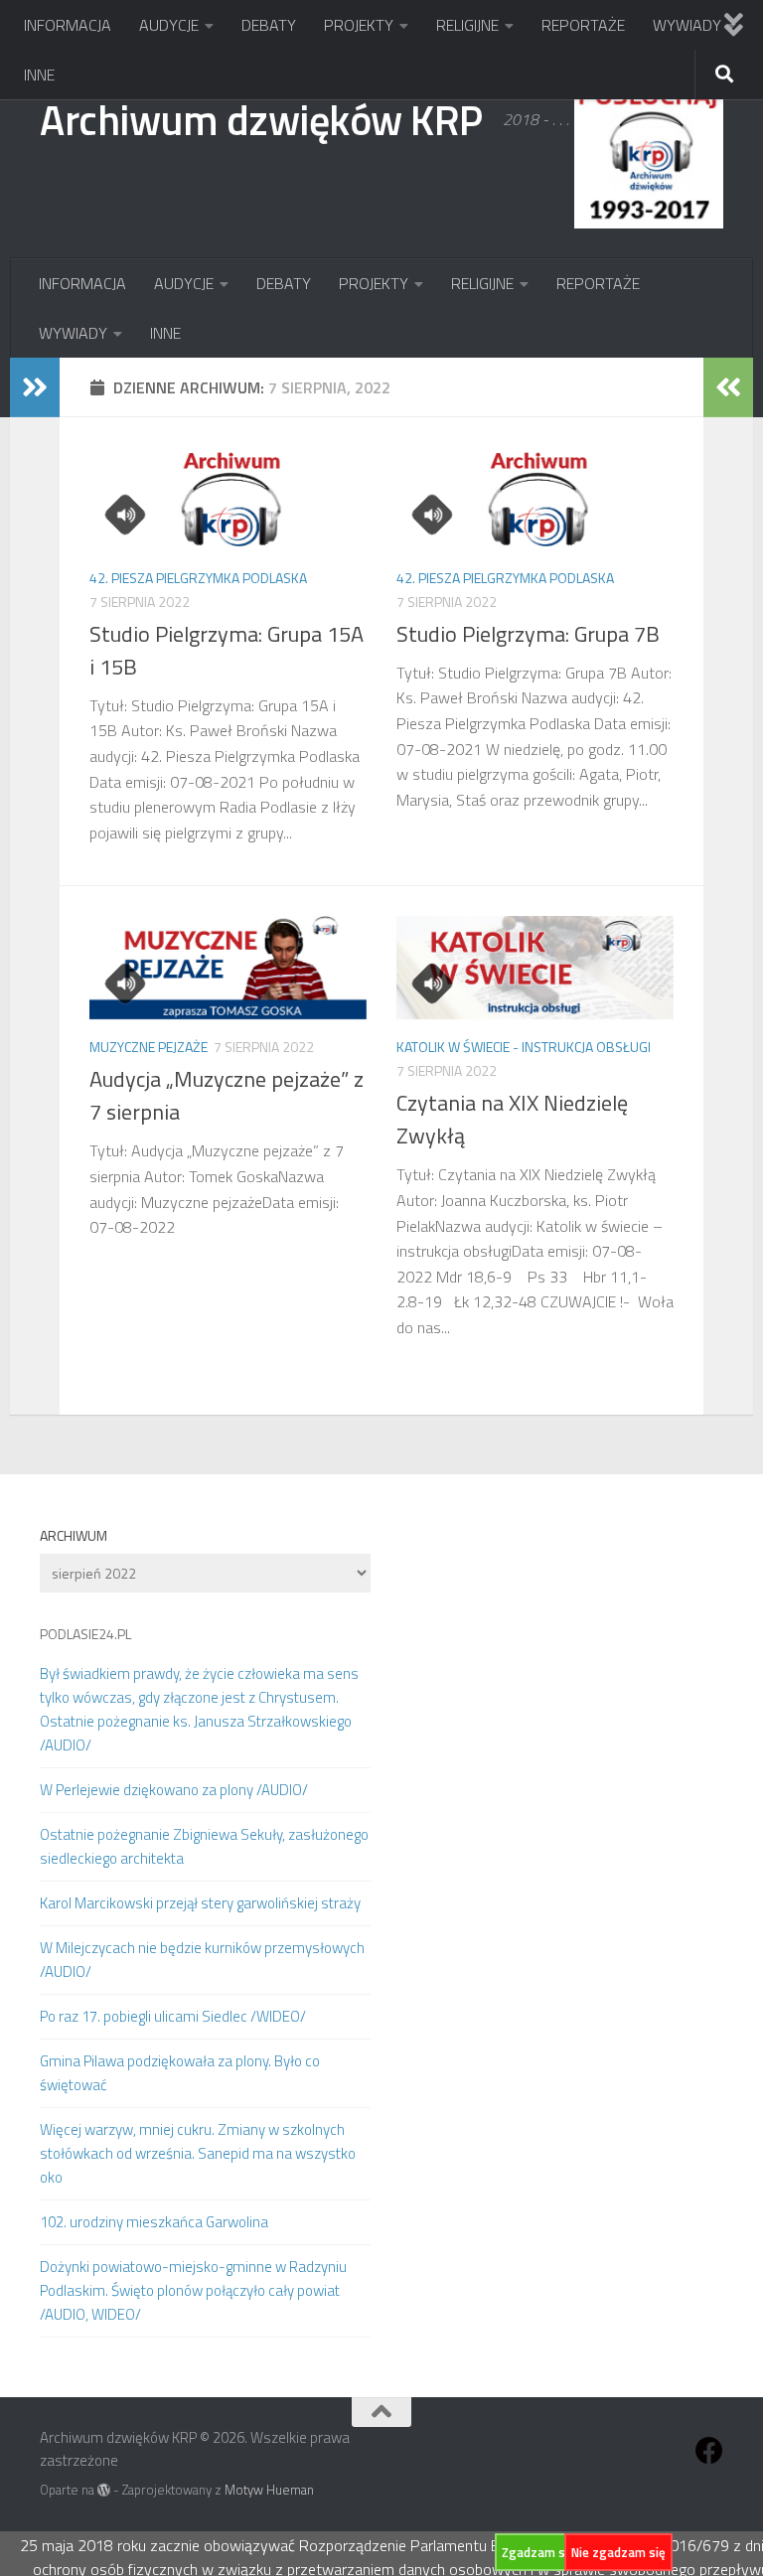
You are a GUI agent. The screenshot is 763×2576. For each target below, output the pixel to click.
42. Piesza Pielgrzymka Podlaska (198, 578)
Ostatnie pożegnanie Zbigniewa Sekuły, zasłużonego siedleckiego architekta (204, 1846)
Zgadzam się (538, 2552)
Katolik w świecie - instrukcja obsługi (524, 1047)
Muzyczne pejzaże (149, 1047)
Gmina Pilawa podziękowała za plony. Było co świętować (180, 2073)
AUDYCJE (169, 25)
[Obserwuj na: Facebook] (709, 2451)
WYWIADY (687, 25)
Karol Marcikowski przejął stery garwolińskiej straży (200, 1903)
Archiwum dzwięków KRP (261, 119)
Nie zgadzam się (618, 2552)
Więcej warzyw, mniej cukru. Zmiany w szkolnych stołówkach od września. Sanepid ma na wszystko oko (198, 2153)
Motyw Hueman (269, 2490)
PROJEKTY (359, 25)
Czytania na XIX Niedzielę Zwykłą (512, 1119)
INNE (39, 75)
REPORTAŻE (583, 25)
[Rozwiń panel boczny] (35, 387)
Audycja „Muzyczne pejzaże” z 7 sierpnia (227, 1095)
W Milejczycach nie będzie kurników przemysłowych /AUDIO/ (202, 1960)
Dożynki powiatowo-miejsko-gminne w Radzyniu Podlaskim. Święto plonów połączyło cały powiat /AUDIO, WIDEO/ (193, 2290)
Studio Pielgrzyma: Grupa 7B (528, 634)
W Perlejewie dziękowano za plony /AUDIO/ (174, 1790)
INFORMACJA (68, 25)
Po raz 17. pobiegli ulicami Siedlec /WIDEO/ (173, 2016)
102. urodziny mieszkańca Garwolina (154, 2222)
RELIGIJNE (467, 25)
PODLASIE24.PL (85, 1634)
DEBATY (269, 25)
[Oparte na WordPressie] (104, 2490)
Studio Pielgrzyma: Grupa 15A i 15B (227, 650)
